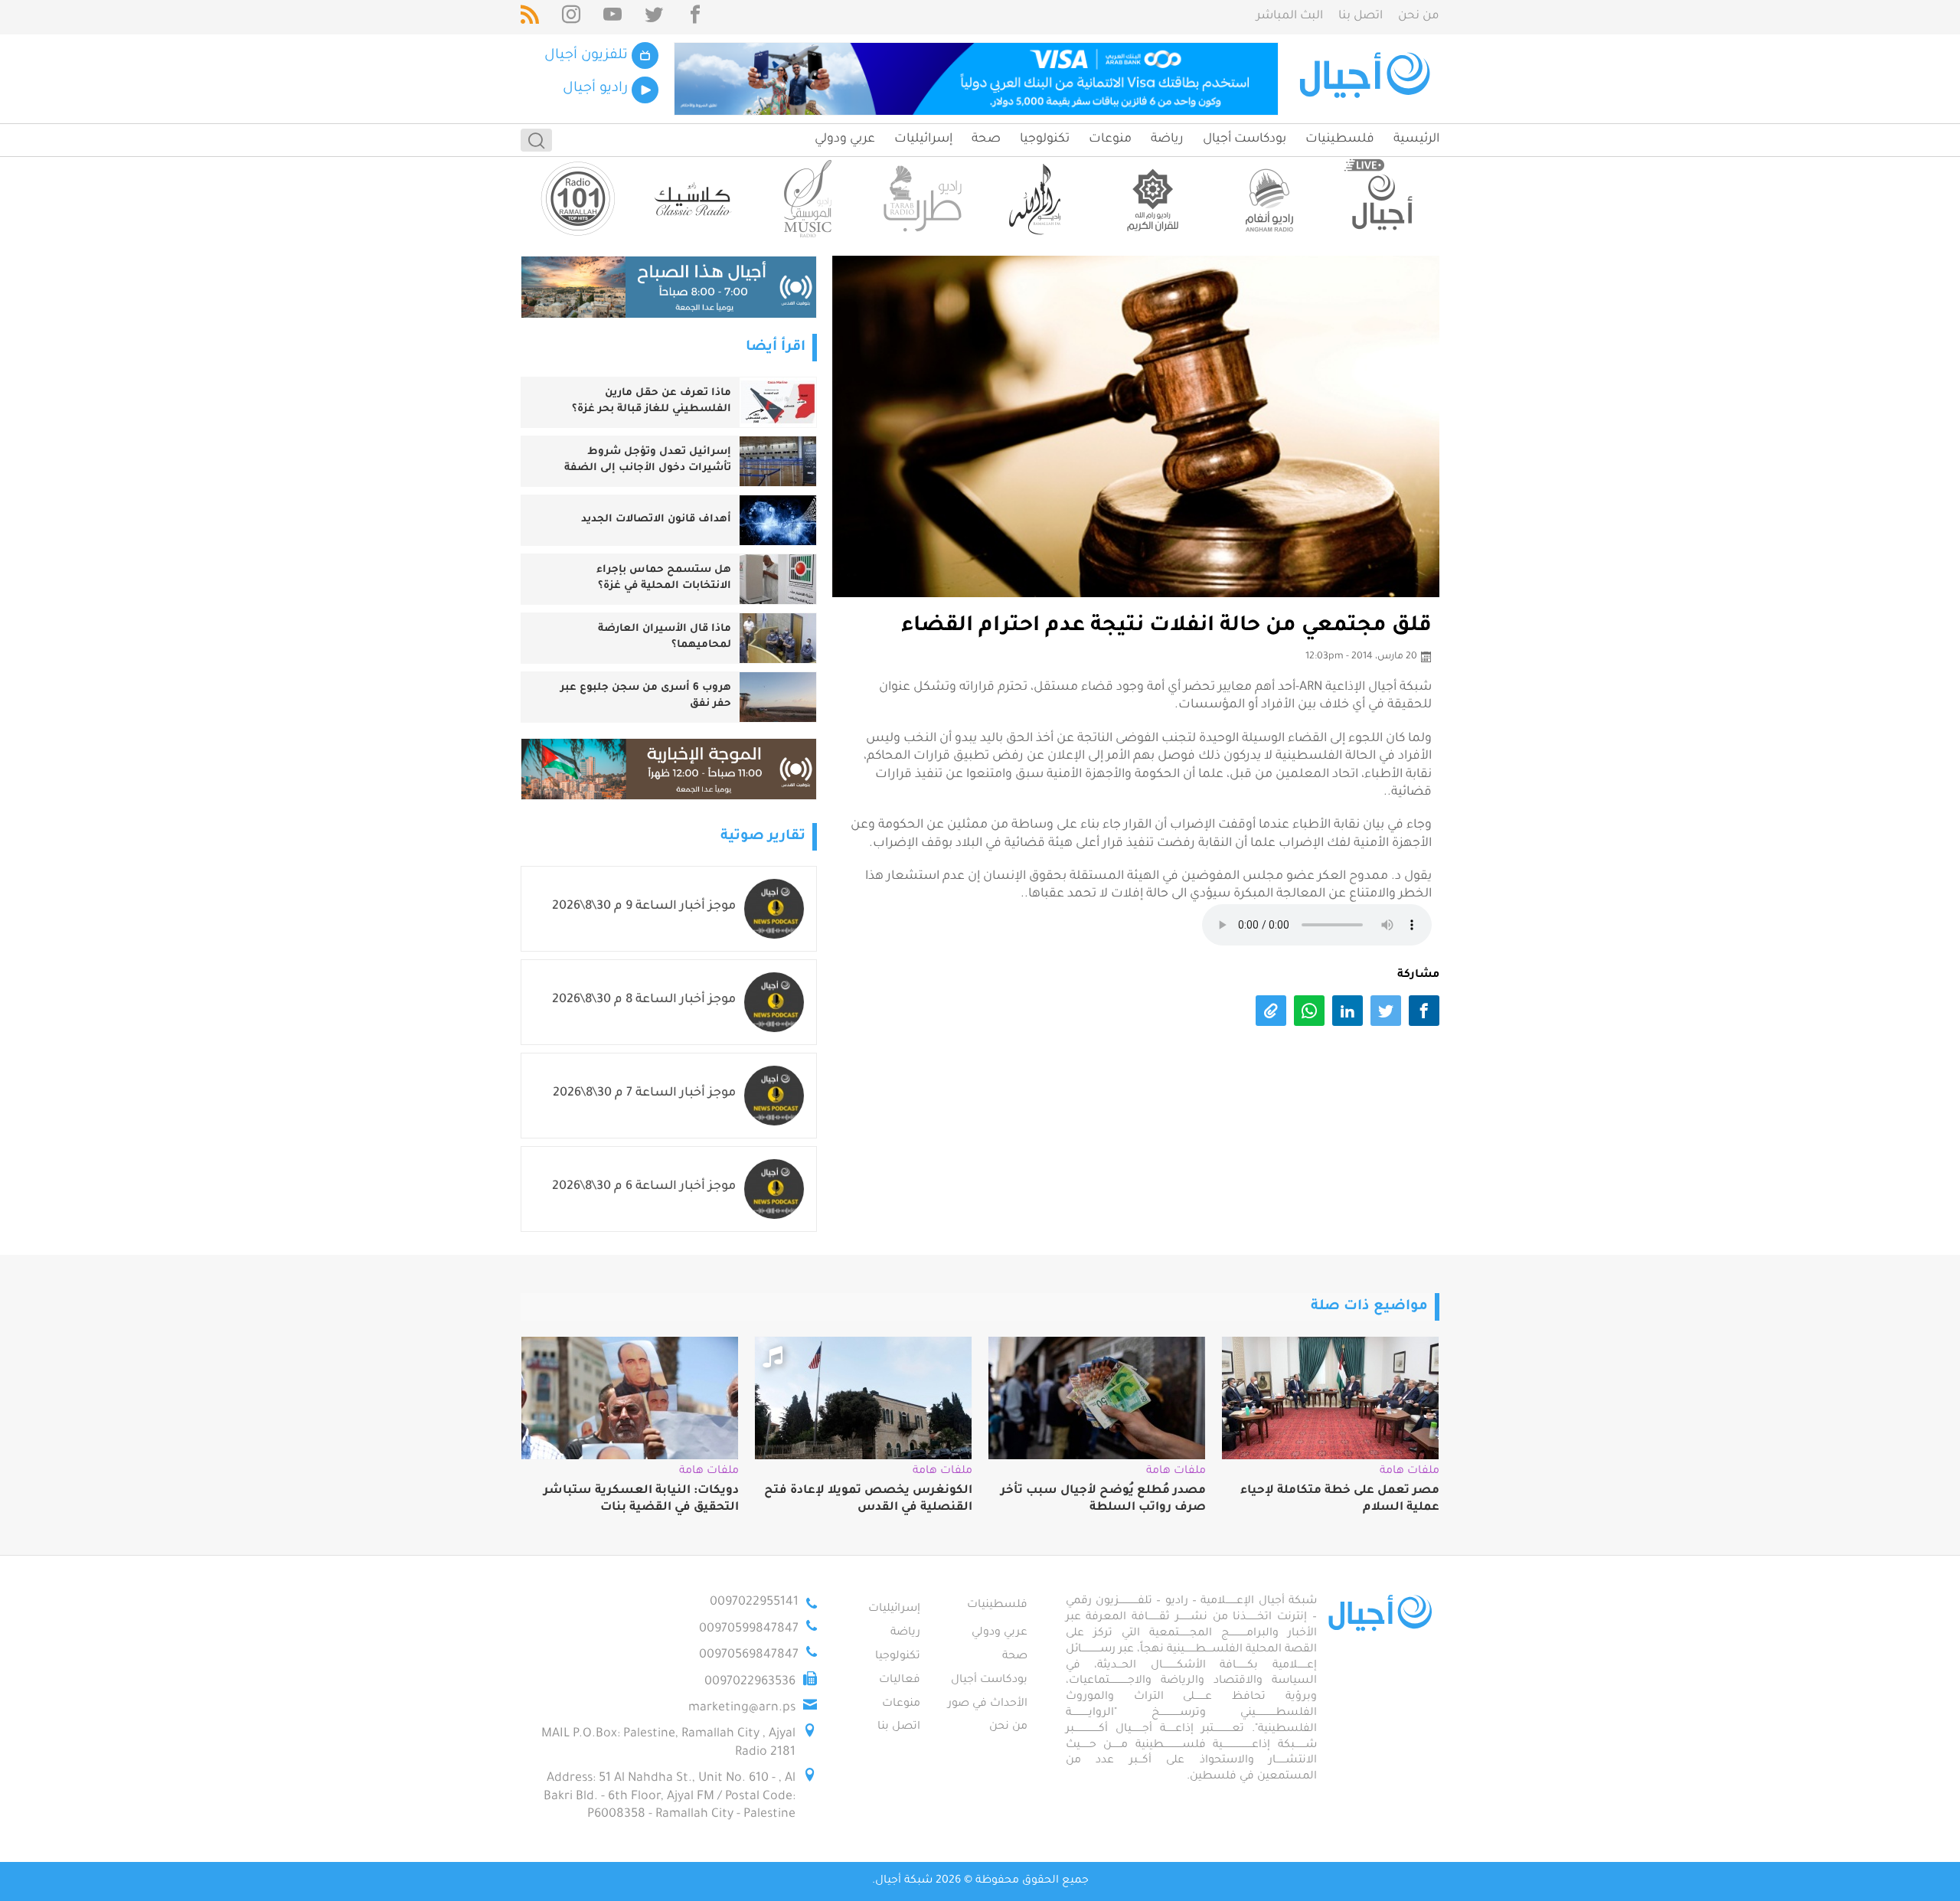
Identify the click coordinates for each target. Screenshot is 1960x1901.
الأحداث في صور (988, 1704)
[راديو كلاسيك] (693, 199)
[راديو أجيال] (1382, 199)
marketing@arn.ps (742, 1708)
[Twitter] (654, 17)
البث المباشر (1290, 16)
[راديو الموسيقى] (808, 199)
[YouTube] (612, 17)
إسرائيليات (923, 139)
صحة (986, 139)
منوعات (1110, 139)
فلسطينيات (1340, 139)
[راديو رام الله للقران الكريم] (1152, 199)
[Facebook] (695, 17)
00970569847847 (749, 1655)
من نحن (1419, 16)
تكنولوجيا (1045, 139)
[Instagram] (571, 17)
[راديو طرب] (923, 199)
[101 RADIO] (578, 199)
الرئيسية (1416, 139)
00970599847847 (749, 1629)
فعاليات (900, 1681)
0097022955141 (754, 1602)
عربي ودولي (845, 139)
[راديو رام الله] (1037, 199)
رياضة (1167, 139)
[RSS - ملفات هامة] (530, 17)
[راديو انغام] (1267, 199)
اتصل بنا (1361, 16)
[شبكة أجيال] (1367, 79)
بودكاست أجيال (1245, 139)
